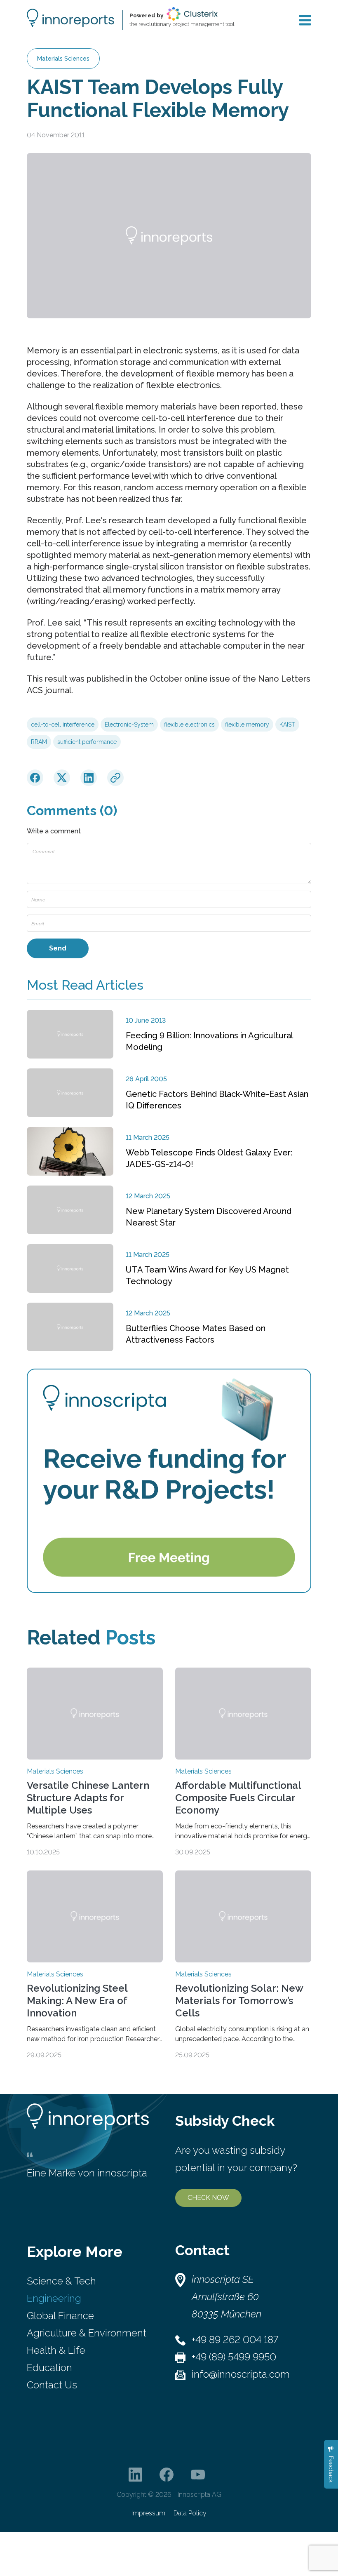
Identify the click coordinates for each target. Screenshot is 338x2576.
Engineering (54, 2298)
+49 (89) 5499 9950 (234, 2357)
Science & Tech (61, 2281)
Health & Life (56, 2350)
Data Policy (190, 2513)
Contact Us (52, 2385)
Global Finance (60, 2316)
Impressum (148, 2513)
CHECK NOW (208, 2198)
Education (49, 2368)
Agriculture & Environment (87, 2333)
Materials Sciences (63, 59)
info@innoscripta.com (241, 2374)
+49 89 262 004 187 (235, 2340)
